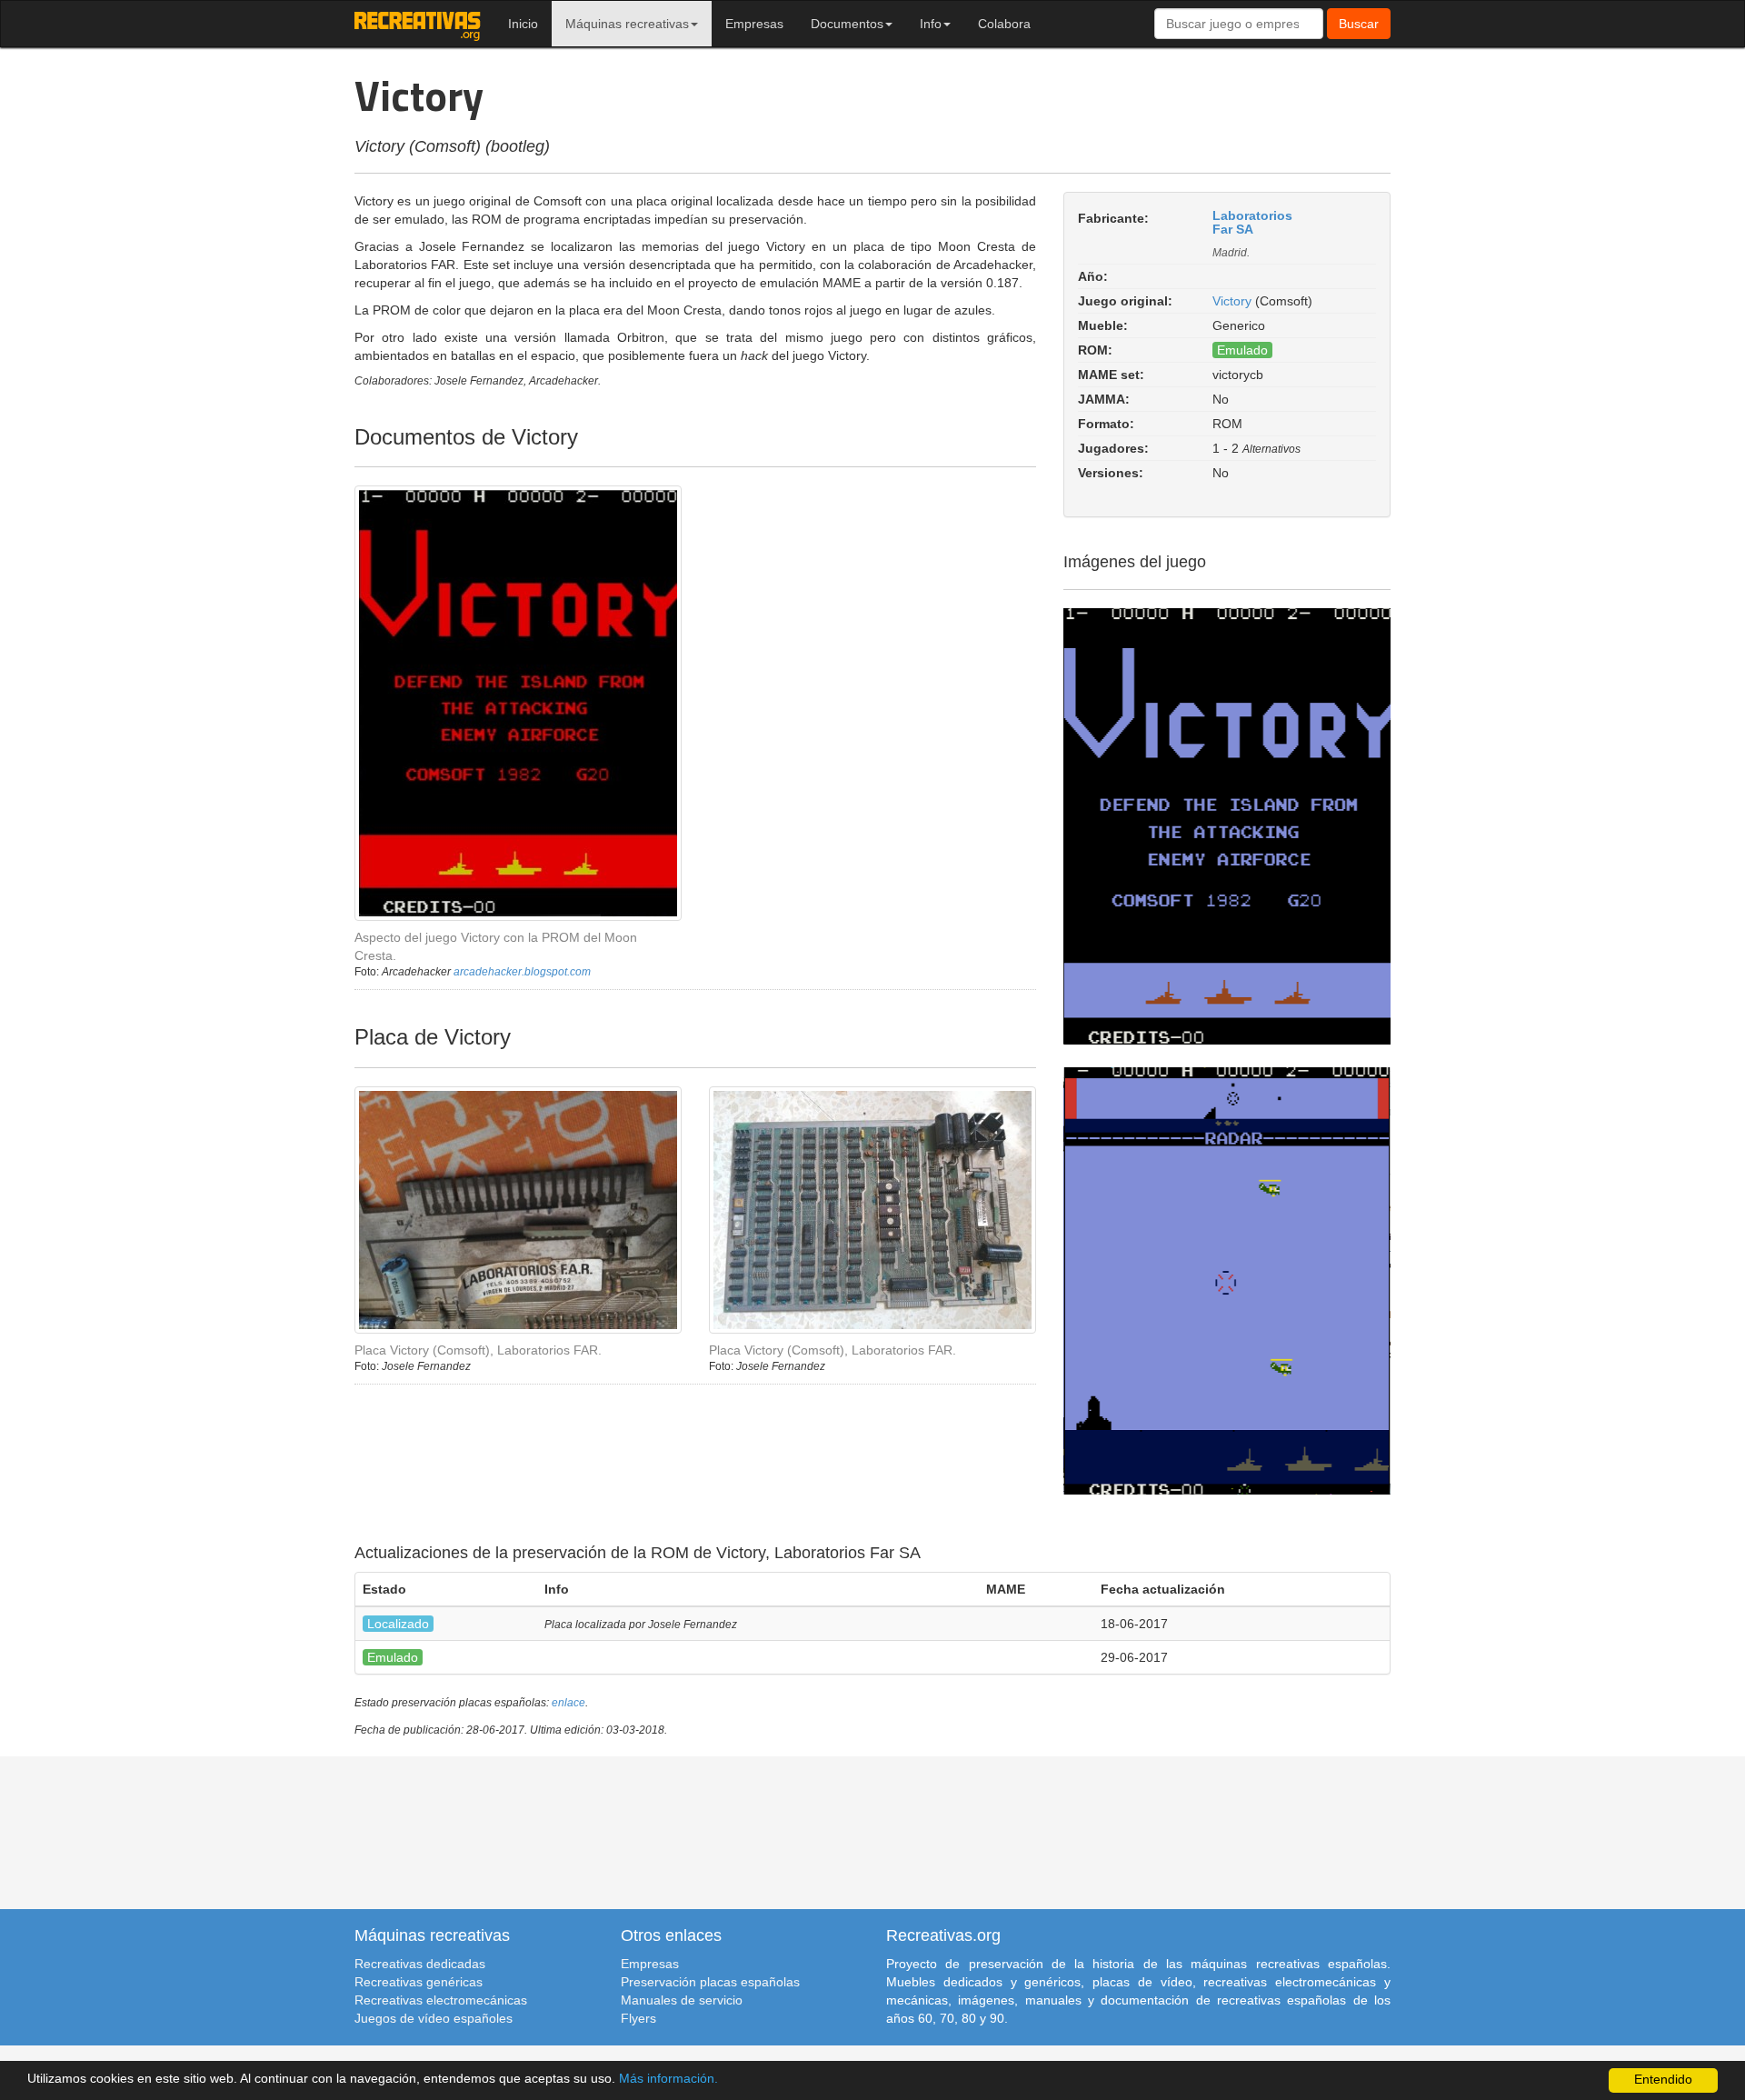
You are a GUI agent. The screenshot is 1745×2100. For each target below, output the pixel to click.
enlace (568, 1703)
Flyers (638, 2018)
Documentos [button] (847, 24)
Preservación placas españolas (710, 1982)
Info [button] (931, 24)
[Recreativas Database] (418, 24)
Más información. (668, 2079)
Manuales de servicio (682, 2000)
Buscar (1359, 24)
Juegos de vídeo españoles (434, 2018)
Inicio (523, 24)
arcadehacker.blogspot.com (522, 972)
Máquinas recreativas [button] (627, 24)
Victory (1232, 301)
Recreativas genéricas (419, 1982)
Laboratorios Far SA (1252, 222)
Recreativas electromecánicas (441, 2000)
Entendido (1663, 2080)
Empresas (754, 24)
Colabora (1004, 24)
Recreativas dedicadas (420, 1964)
